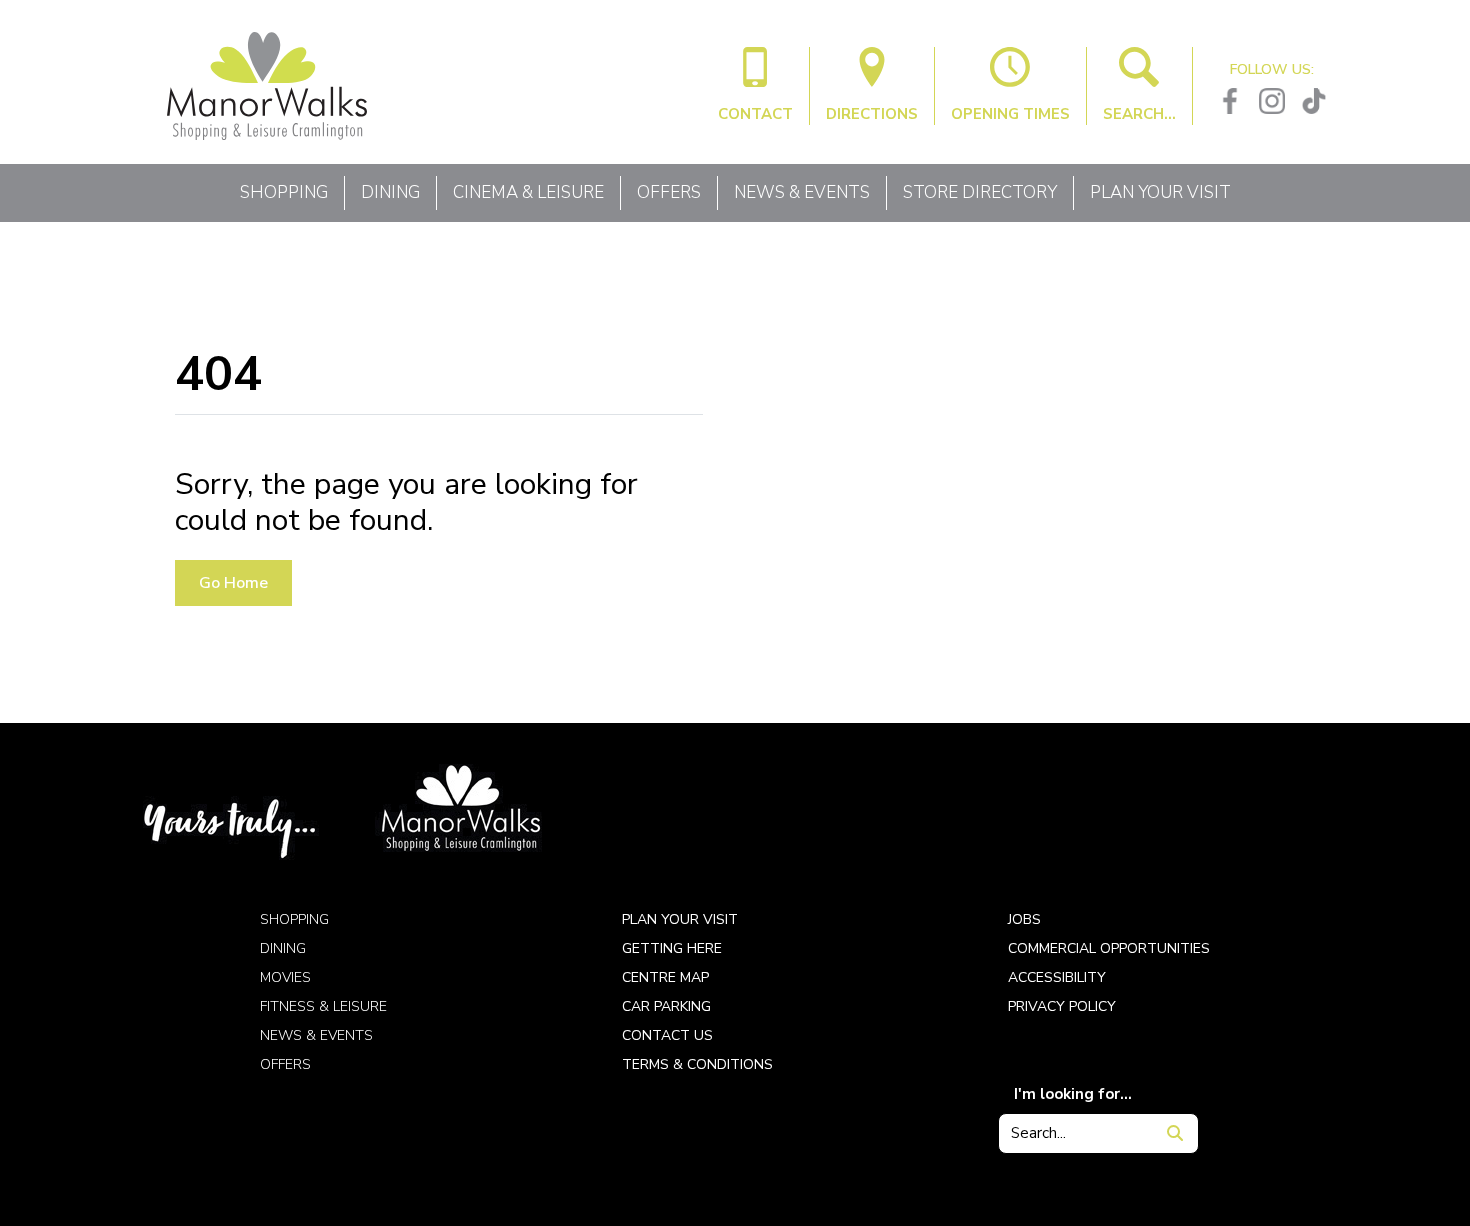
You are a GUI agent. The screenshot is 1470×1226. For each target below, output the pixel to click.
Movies (285, 977)
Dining (390, 192)
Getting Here (672, 948)
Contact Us (667, 1035)
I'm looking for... (1073, 1094)
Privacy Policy (1062, 1006)
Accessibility (1057, 977)
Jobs (1024, 919)
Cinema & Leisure (528, 192)
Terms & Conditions (697, 1064)
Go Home (233, 583)
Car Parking (666, 1006)
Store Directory (980, 192)
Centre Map (665, 977)
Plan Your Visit (1160, 192)
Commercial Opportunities (1109, 948)
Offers (669, 192)
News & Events (802, 192)
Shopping (284, 192)
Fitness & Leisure (323, 1006)
